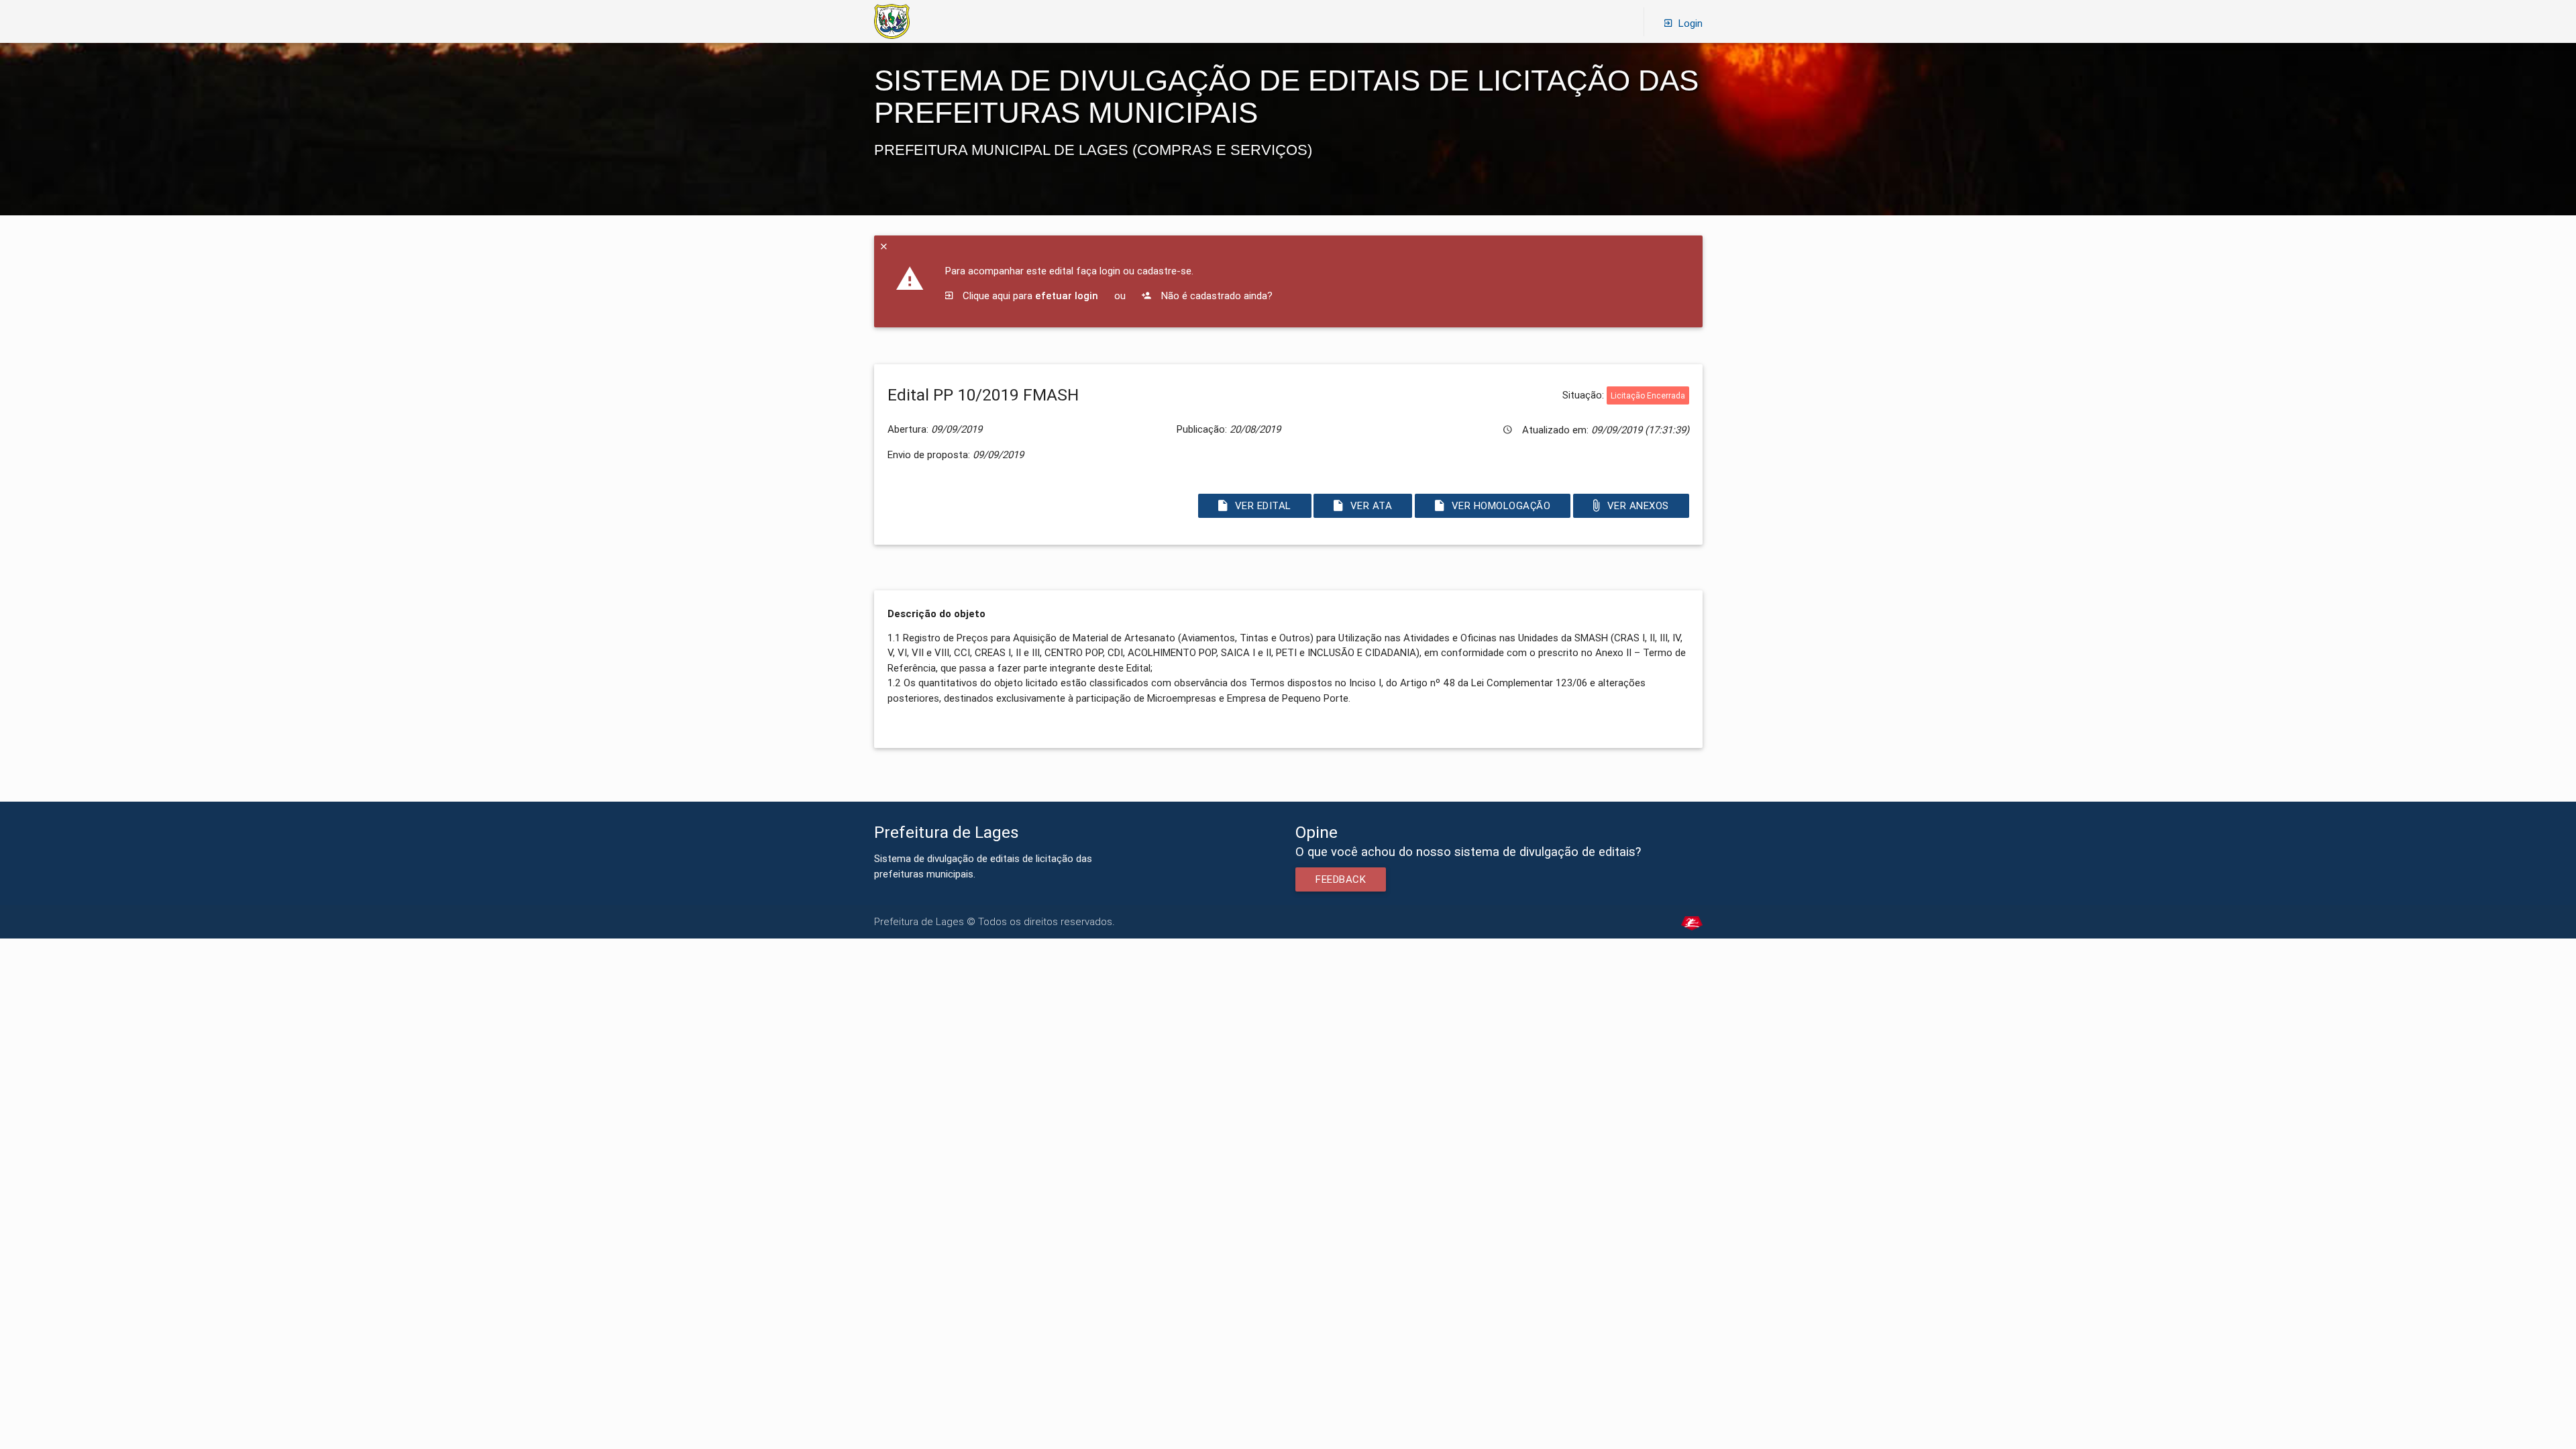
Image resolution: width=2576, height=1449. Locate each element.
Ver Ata (1372, 505)
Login (1690, 23)
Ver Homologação (1501, 505)
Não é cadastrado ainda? (1216, 296)
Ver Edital (1263, 505)
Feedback (1341, 879)
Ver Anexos (1638, 505)
